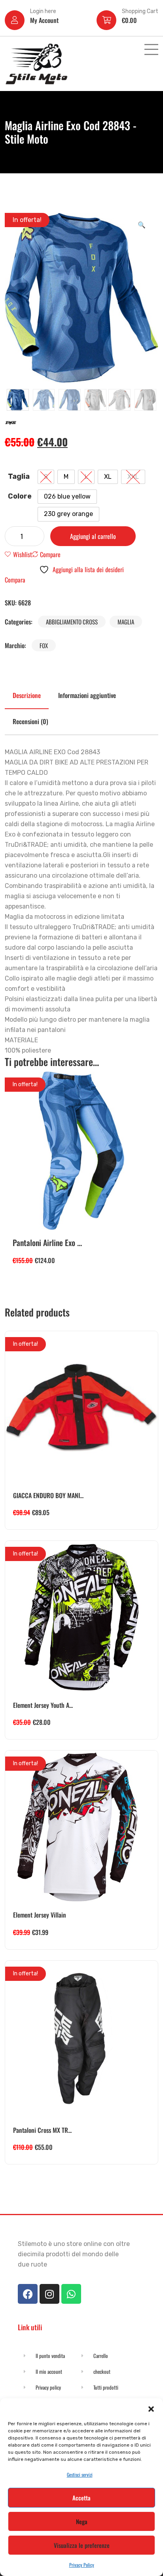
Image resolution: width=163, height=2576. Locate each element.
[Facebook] (28, 2294)
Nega (82, 2521)
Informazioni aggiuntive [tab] (87, 695)
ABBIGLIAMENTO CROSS (72, 622)
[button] (151, 2408)
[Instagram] (49, 2294)
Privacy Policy (82, 2565)
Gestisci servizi (80, 2475)
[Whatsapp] (71, 2294)
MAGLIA (126, 622)
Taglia (19, 476)
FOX (44, 645)
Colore (20, 496)
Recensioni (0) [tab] (30, 721)
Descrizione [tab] (27, 695)
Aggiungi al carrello (93, 536)
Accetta (81, 2498)
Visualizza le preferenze (82, 2545)
